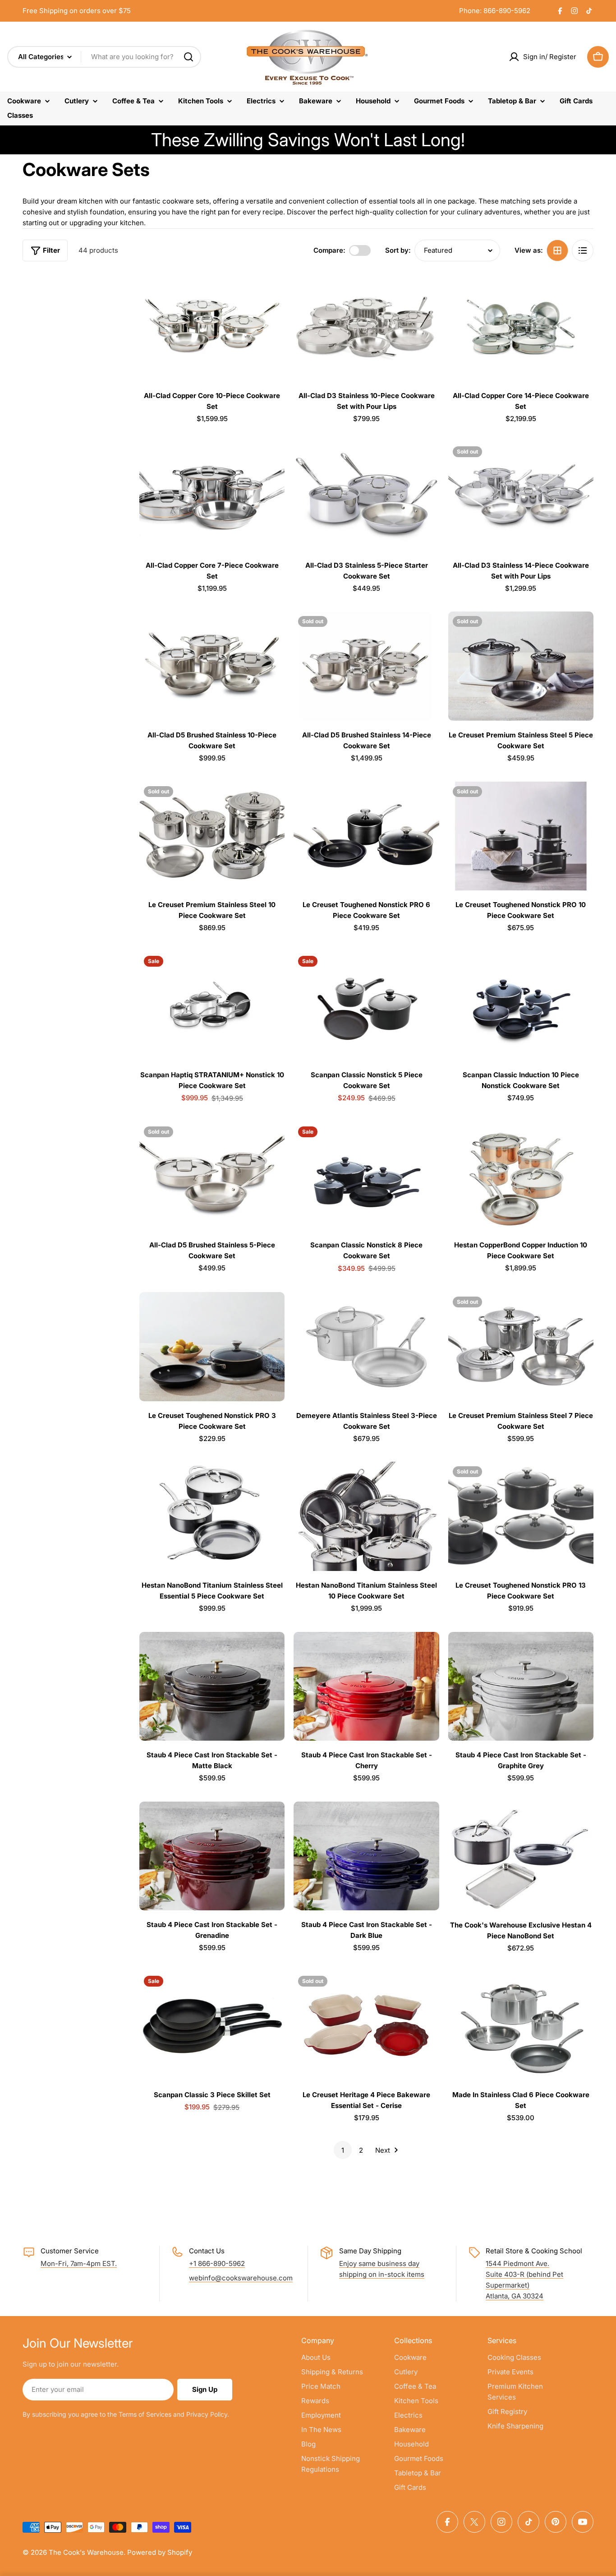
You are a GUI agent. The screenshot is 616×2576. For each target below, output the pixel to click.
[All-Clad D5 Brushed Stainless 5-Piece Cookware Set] (212, 1177)
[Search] (188, 57)
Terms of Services (145, 2414)
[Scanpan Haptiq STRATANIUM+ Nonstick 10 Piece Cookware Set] (212, 1006)
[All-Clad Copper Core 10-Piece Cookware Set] (212, 327)
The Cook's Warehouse (86, 2552)
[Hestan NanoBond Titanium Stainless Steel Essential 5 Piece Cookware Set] (212, 1516)
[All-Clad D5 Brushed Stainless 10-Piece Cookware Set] (212, 666)
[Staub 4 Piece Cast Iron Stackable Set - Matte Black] (212, 1686)
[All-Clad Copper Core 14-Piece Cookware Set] (521, 327)
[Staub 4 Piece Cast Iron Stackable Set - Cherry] (366, 1686)
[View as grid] (557, 250)
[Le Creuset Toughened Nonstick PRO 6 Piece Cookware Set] (366, 836)
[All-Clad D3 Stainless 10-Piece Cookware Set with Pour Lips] (366, 327)
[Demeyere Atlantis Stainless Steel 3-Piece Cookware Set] (366, 1347)
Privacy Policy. (208, 2414)
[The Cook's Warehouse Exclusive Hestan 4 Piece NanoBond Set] (521, 1856)
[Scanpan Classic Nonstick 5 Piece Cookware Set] (366, 1006)
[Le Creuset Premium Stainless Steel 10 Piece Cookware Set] (212, 836)
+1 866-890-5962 (217, 2263)
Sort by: (398, 250)
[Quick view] (271, 292)
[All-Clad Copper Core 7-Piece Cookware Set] (212, 496)
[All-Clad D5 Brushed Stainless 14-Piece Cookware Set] (366, 666)
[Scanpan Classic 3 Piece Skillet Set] (212, 2026)
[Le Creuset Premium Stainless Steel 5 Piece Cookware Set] (521, 666)
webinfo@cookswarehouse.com (241, 2278)
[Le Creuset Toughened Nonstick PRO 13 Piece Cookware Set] (521, 1516)
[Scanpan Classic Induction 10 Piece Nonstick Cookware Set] (521, 1006)
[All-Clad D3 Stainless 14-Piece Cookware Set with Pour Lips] (521, 496)
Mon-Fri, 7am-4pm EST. (79, 2263)
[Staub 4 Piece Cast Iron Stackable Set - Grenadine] (212, 1856)
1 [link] (343, 2150)
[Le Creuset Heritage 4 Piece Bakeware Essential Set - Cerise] (366, 2026)
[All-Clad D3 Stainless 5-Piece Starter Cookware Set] (366, 496)
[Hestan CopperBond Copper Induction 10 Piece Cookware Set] (521, 1177)
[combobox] (104, 57)
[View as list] (583, 250)
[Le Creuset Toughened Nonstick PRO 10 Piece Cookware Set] (521, 836)
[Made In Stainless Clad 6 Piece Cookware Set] (521, 2026)
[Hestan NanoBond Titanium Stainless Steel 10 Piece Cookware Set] (366, 1516)
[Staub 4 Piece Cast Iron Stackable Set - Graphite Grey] (521, 1686)
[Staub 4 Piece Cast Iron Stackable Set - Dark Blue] (366, 1856)
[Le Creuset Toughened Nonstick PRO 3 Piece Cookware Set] (212, 1347)
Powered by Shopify (160, 2552)
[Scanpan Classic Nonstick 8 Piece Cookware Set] (366, 1177)
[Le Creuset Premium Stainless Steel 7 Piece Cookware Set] (521, 1347)
